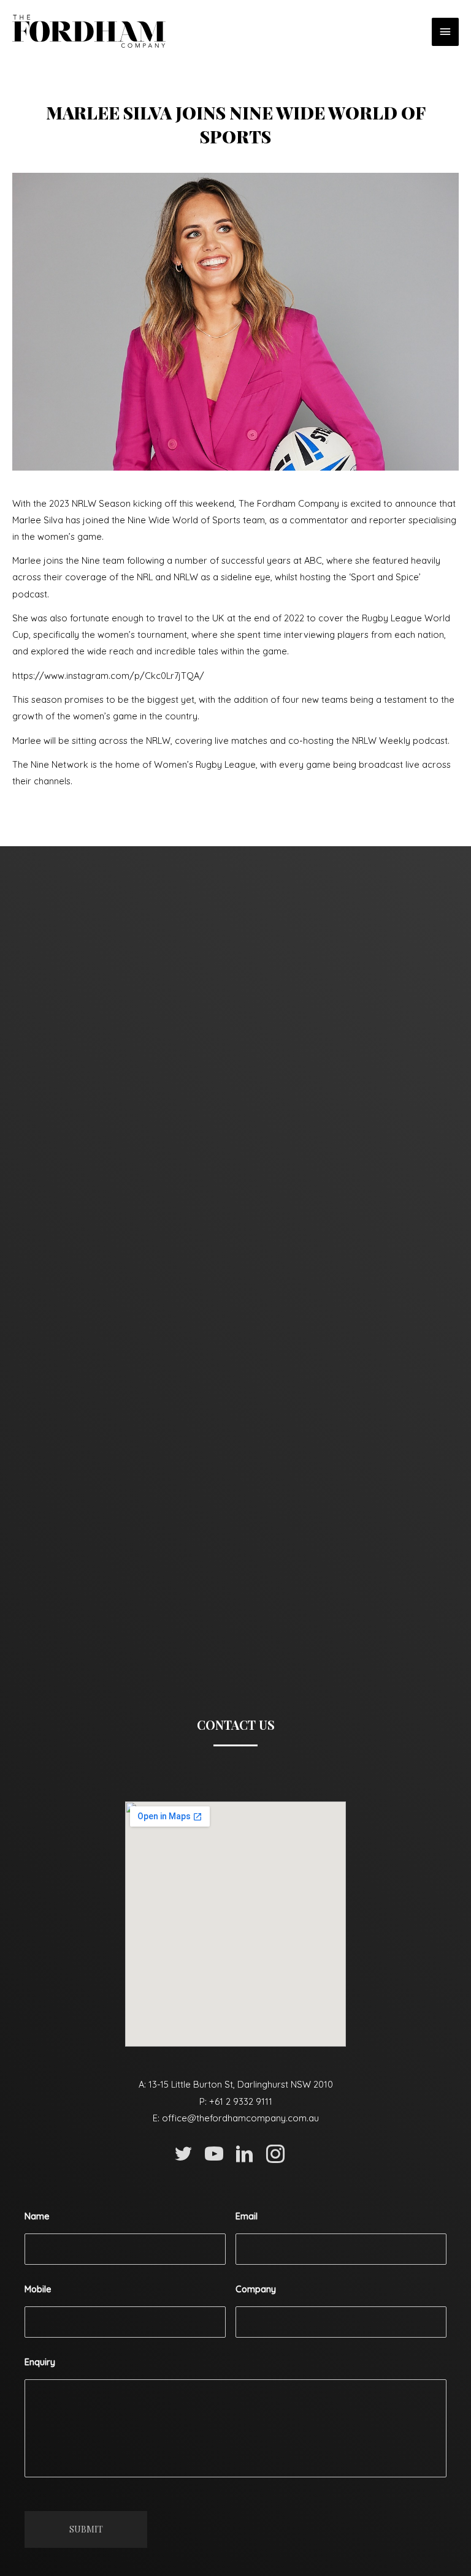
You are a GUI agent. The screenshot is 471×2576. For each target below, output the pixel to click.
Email (247, 2216)
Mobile (38, 2289)
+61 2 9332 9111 (241, 2101)
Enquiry (40, 2362)
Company (256, 2289)
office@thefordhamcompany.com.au (240, 2118)
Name (37, 2216)
